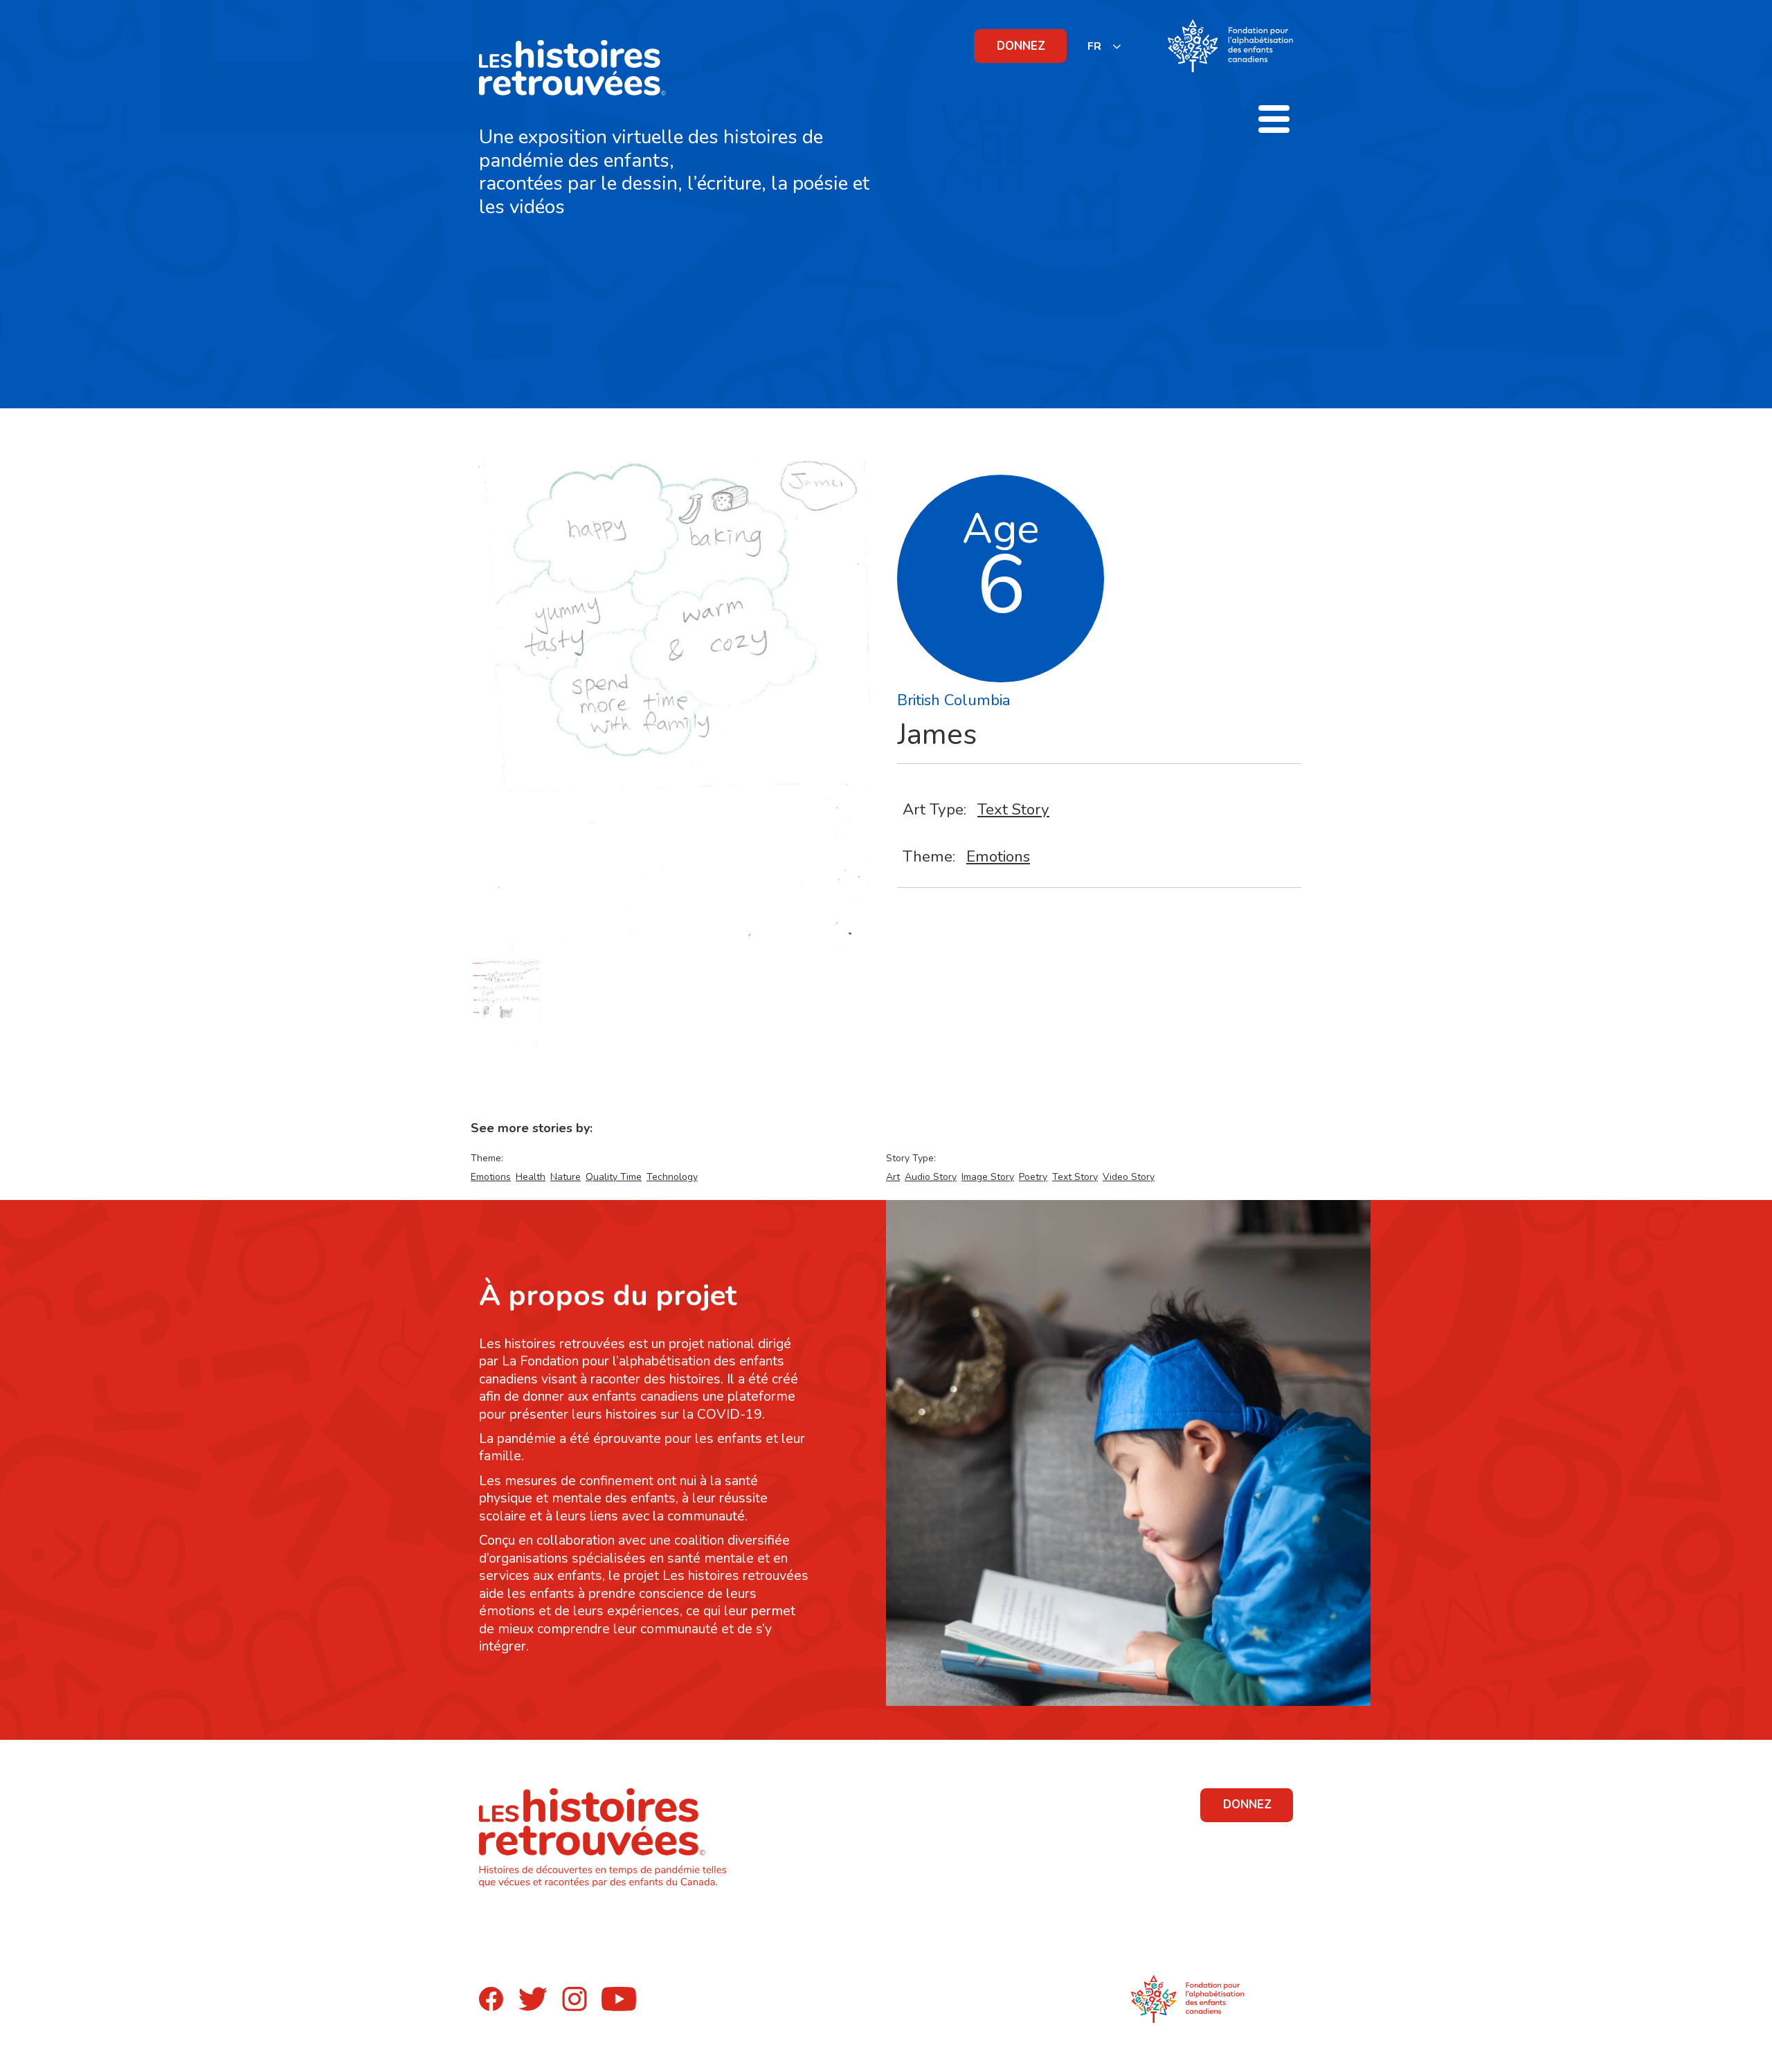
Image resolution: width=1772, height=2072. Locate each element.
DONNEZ (1021, 46)
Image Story (988, 1177)
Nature (566, 1177)
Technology (672, 1177)
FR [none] (1094, 46)
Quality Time (614, 1177)
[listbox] (1105, 46)
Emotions (998, 856)
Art (893, 1177)
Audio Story (931, 1177)
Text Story (1013, 809)
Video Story (1129, 1177)
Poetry (1033, 1177)
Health (531, 1177)
